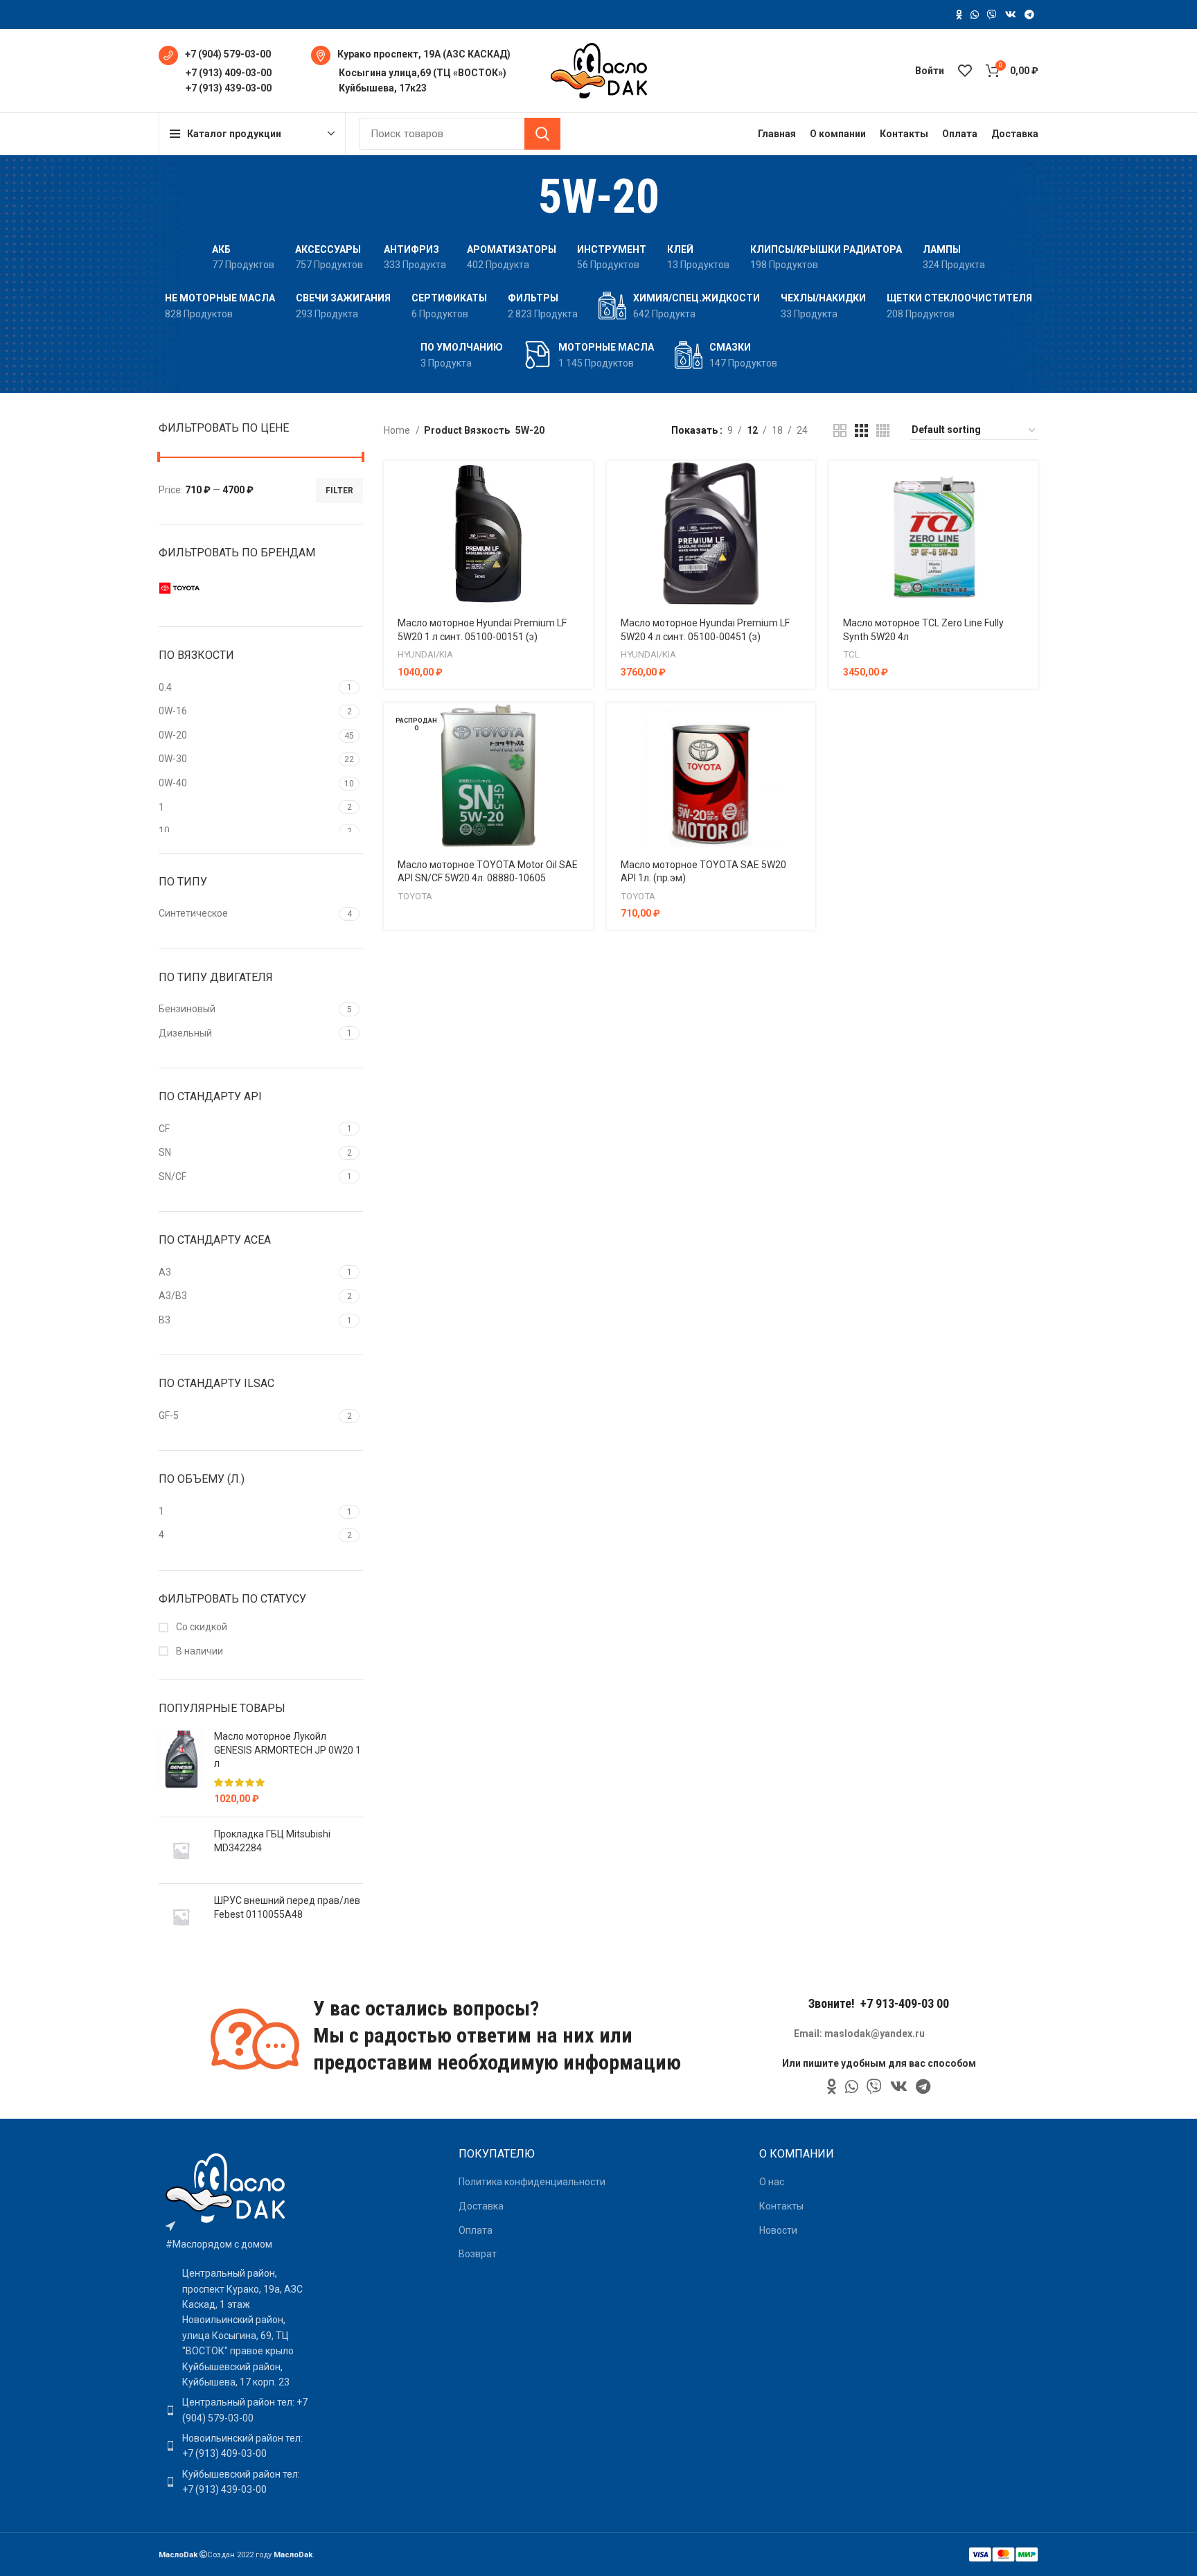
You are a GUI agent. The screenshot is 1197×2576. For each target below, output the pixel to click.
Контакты (781, 2206)
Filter (339, 491)
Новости (778, 2230)
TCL (851, 654)
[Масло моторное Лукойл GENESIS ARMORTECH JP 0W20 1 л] (181, 1768)
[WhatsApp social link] (975, 15)
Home (398, 430)
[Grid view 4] (883, 431)
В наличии (198, 1651)
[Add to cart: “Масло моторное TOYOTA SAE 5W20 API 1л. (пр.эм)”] (805, 725)
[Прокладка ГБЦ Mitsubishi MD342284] (181, 1850)
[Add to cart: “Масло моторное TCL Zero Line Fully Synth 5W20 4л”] (1028, 483)
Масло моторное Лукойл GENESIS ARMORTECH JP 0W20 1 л (287, 1750)
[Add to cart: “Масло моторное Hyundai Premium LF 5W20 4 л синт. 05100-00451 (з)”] (805, 483)
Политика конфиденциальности (532, 2182)
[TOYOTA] (207, 588)
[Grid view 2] (840, 431)
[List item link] (237, 2410)
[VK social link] (1011, 15)
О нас (772, 2182)
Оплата (476, 2230)
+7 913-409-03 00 (905, 2003)
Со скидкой (201, 1627)
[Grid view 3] (861, 431)
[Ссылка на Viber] (992, 15)
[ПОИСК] (542, 134)
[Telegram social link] (1029, 15)
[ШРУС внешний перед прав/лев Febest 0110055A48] (181, 1917)
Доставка (481, 2206)
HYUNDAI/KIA (425, 654)
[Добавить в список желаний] (583, 546)
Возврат (478, 2254)
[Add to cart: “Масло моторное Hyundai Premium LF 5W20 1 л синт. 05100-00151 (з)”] (583, 483)
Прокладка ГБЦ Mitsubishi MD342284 (272, 1841)
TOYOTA (415, 896)
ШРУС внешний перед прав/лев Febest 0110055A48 (287, 1907)
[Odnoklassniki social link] (959, 15)
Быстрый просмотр (583, 514)
